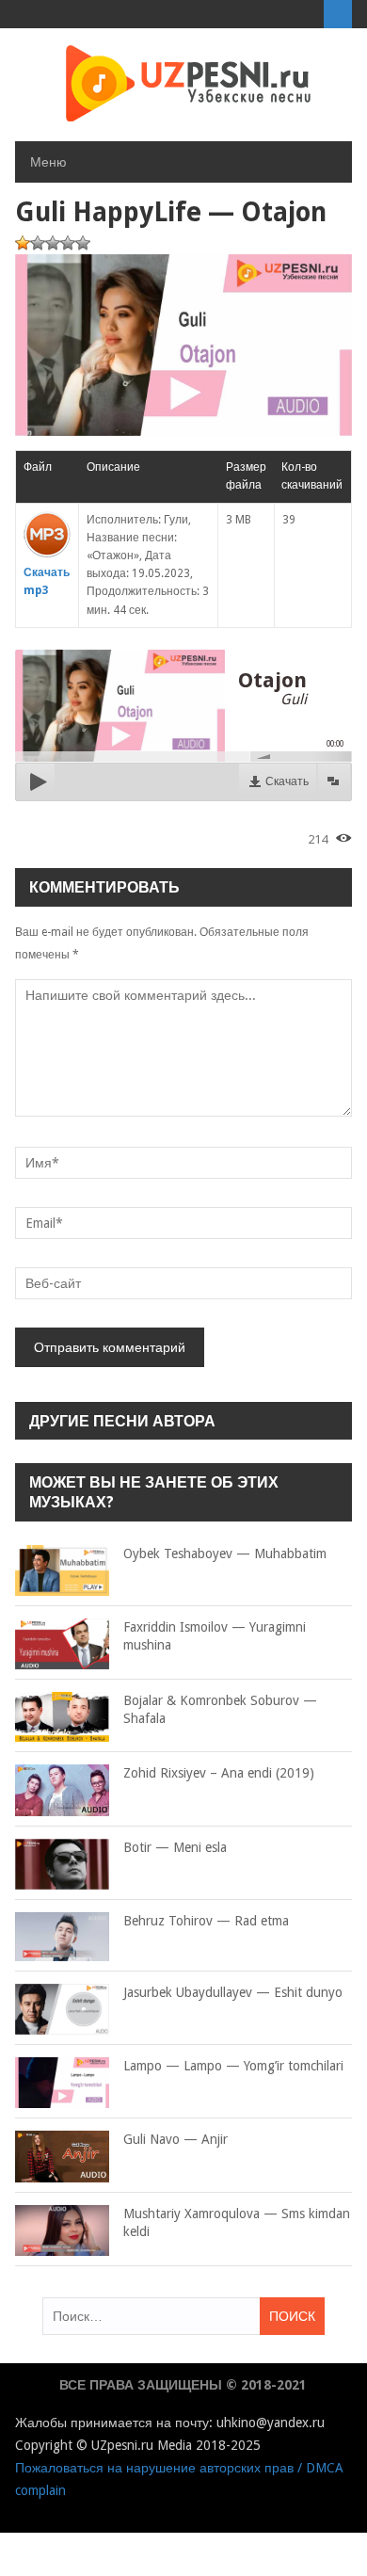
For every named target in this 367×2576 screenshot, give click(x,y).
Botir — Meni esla (175, 1847)
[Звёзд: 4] (68, 243)
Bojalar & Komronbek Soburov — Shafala (220, 1710)
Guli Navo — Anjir (176, 2139)
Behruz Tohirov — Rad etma (206, 1921)
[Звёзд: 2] (38, 243)
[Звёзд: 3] (53, 243)
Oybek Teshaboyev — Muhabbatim (225, 1554)
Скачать (287, 781)
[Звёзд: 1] (23, 243)
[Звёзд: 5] (83, 243)
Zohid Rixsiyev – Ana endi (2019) (219, 1773)
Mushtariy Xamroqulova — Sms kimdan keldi (237, 2223)
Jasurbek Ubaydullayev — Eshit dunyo (233, 1992)
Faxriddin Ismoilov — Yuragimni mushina (215, 1636)
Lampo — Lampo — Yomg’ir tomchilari (233, 2066)
